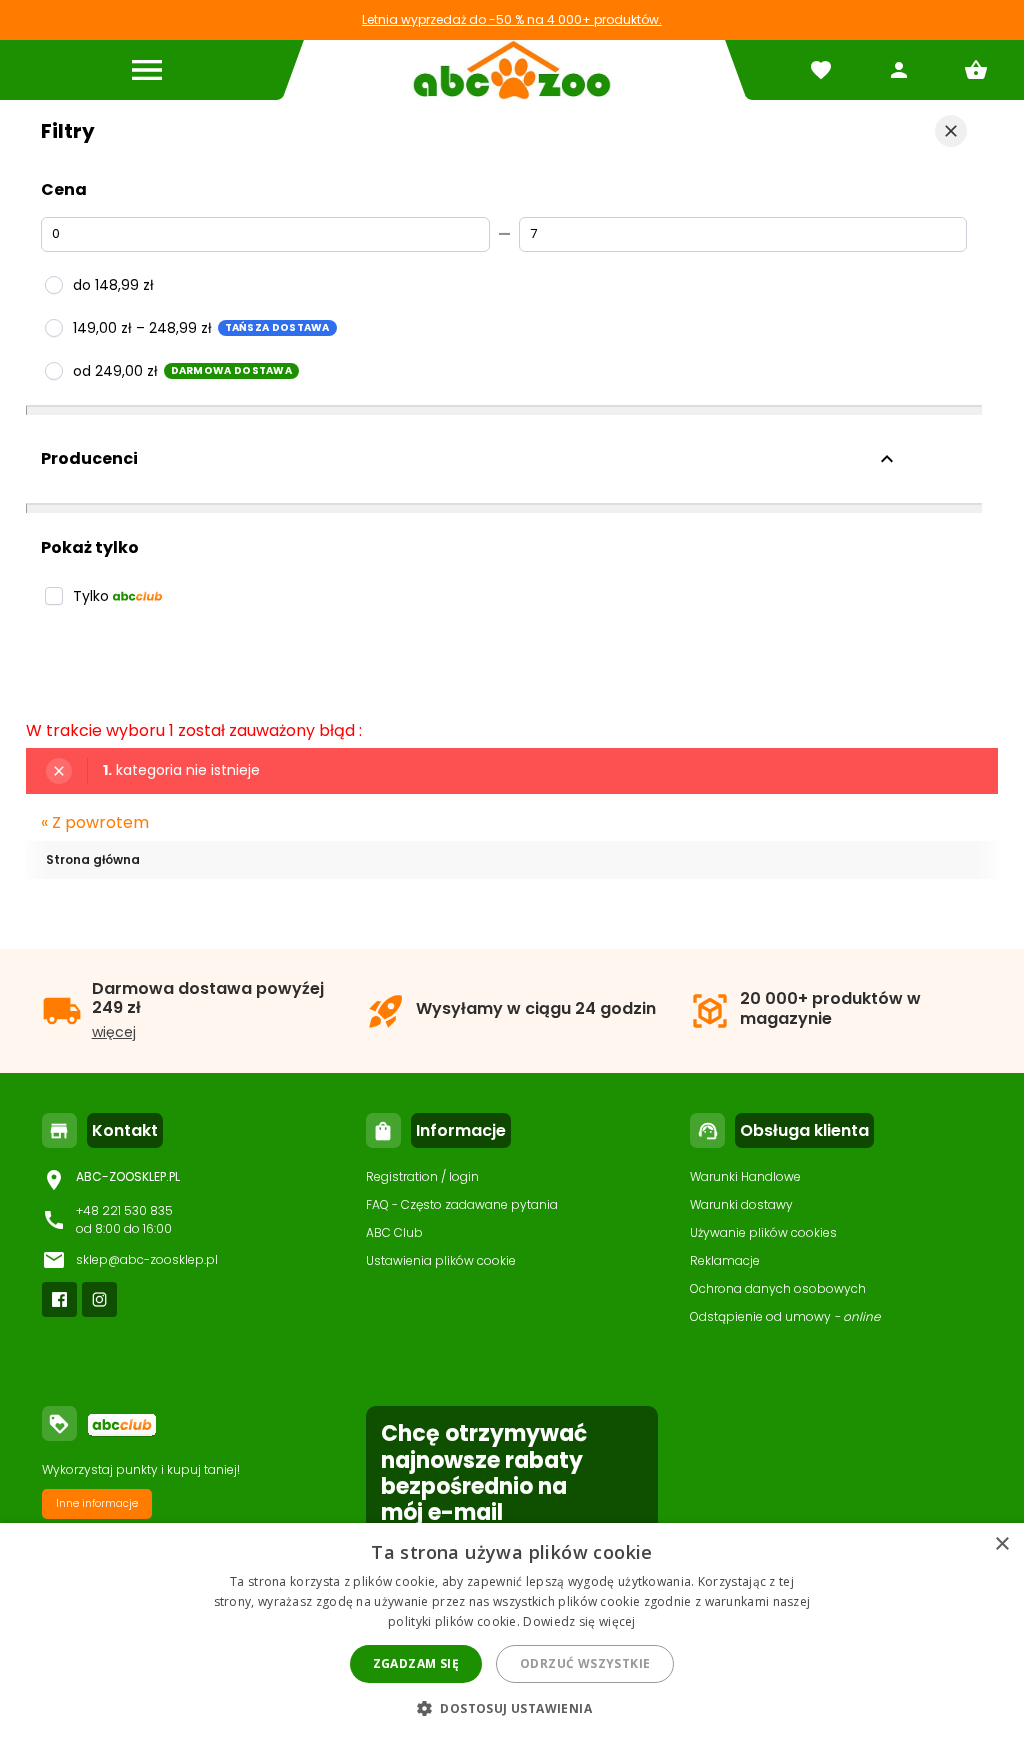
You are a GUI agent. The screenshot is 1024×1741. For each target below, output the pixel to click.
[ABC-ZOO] (511, 70)
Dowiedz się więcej (579, 1621)
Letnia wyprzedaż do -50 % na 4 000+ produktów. (512, 19)
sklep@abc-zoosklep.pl (147, 1259)
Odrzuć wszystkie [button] (585, 1663)
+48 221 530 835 (124, 1210)
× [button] (1001, 1544)
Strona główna (93, 859)
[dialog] (512, 1632)
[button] (512, 1707)
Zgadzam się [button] (416, 1663)
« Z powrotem (95, 822)
